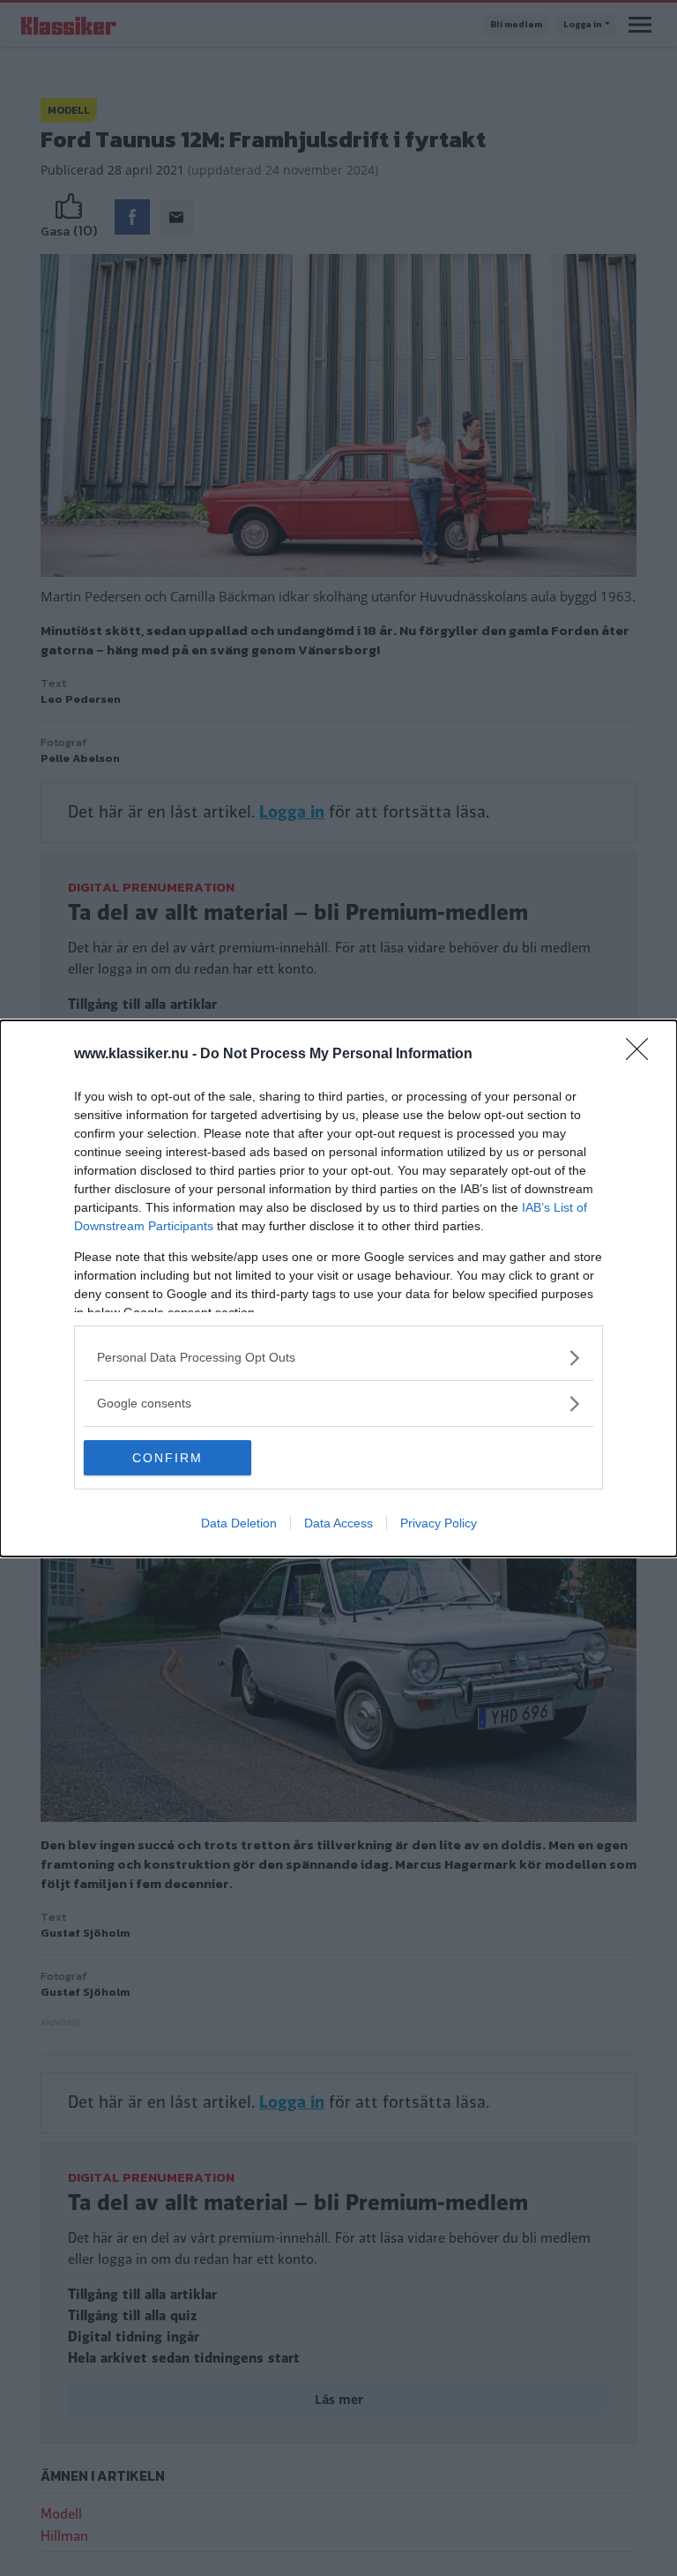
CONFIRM (167, 1458)
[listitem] (338, 1358)
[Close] (643, 1055)
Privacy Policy (439, 1523)
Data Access (338, 1523)
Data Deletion (239, 1523)
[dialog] (338, 1288)
